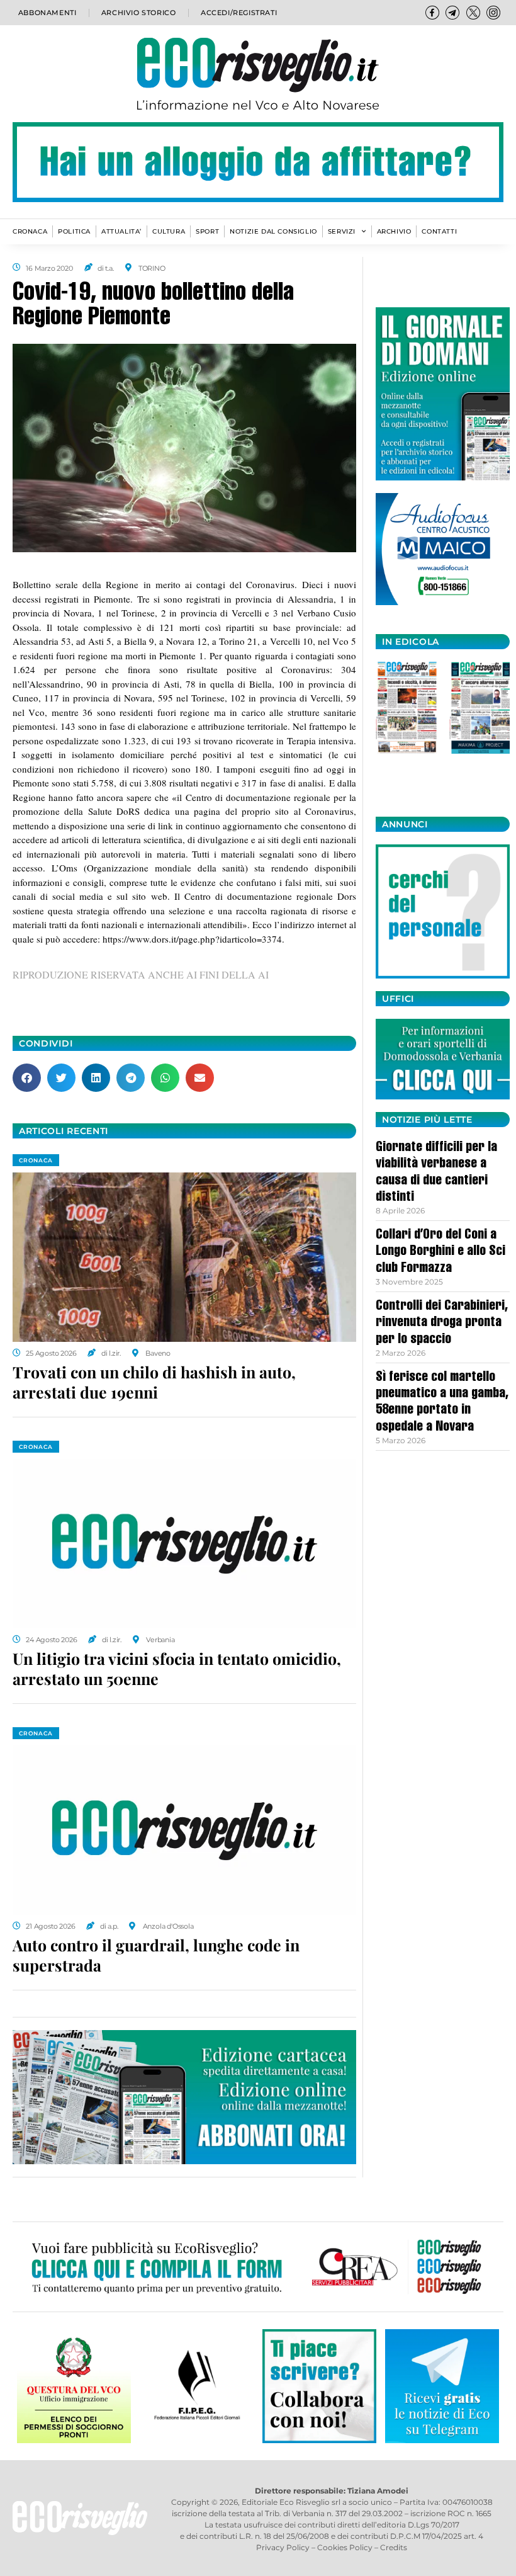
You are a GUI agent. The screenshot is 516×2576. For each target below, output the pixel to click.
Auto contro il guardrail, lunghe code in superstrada (156, 1955)
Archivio (394, 231)
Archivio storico (139, 13)
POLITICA (74, 231)
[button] (27, 1078)
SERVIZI (342, 231)
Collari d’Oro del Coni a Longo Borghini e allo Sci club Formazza (440, 1252)
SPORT (207, 231)
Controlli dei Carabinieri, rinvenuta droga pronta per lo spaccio (442, 1323)
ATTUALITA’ (121, 231)
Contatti (439, 231)
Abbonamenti (48, 13)
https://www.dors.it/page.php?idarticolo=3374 (192, 939)
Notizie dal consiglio (273, 231)
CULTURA (169, 231)
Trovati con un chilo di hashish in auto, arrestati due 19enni (154, 1382)
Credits (394, 2547)
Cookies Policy (345, 2547)
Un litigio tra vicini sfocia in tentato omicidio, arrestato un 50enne (177, 1669)
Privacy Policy (283, 2547)
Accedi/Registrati (239, 13)
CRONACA (30, 231)
